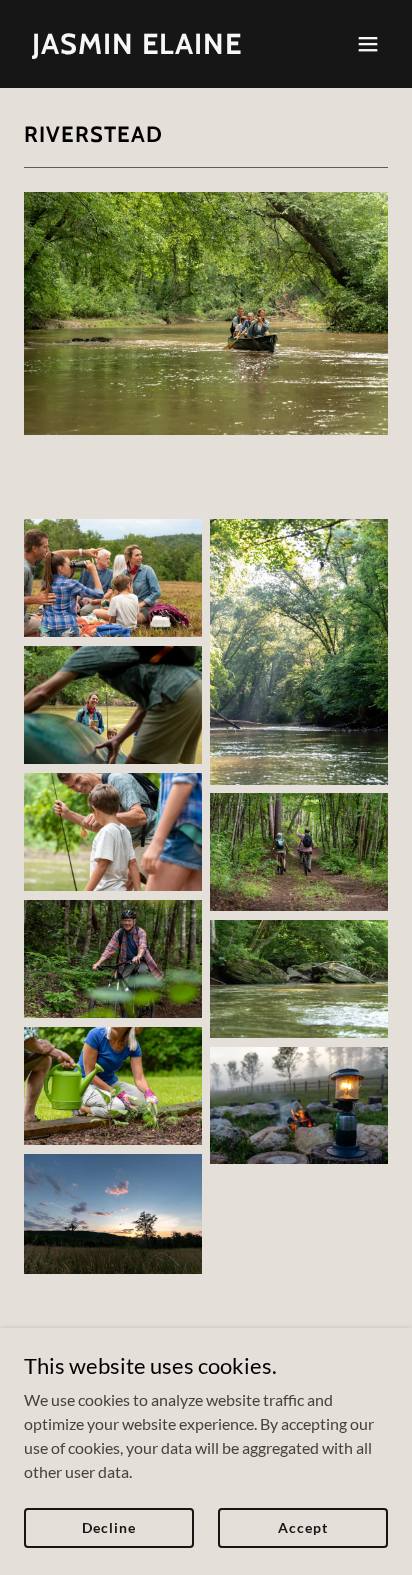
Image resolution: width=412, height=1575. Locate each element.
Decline (108, 1527)
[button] (368, 44)
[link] (137, 47)
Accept (302, 1527)
